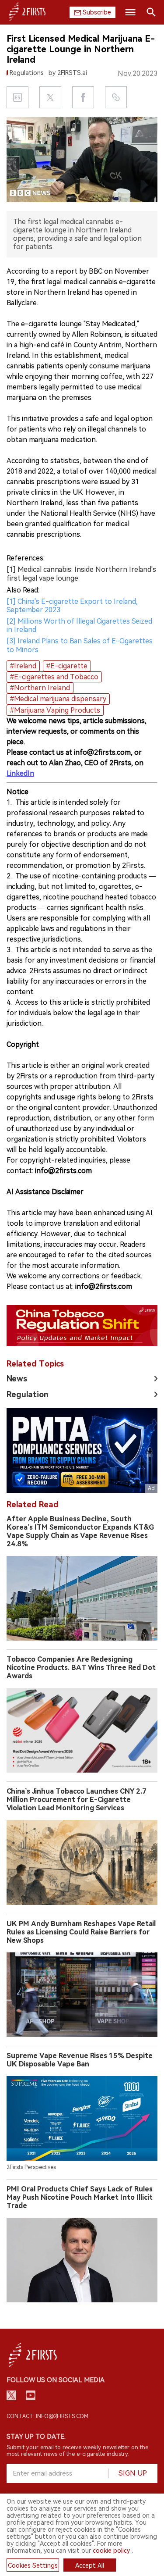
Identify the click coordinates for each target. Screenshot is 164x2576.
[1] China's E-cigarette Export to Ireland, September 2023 (72, 606)
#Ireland (23, 666)
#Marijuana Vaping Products (55, 710)
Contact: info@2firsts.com (47, 2416)
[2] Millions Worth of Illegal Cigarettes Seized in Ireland (79, 625)
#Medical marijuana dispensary (58, 699)
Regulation (28, 1394)
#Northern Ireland (40, 688)
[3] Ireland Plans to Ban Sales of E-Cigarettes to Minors (80, 645)
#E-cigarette (67, 666)
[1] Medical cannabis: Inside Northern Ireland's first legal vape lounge (81, 574)
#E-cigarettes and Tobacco (54, 677)
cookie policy (111, 2551)
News (17, 1379)
